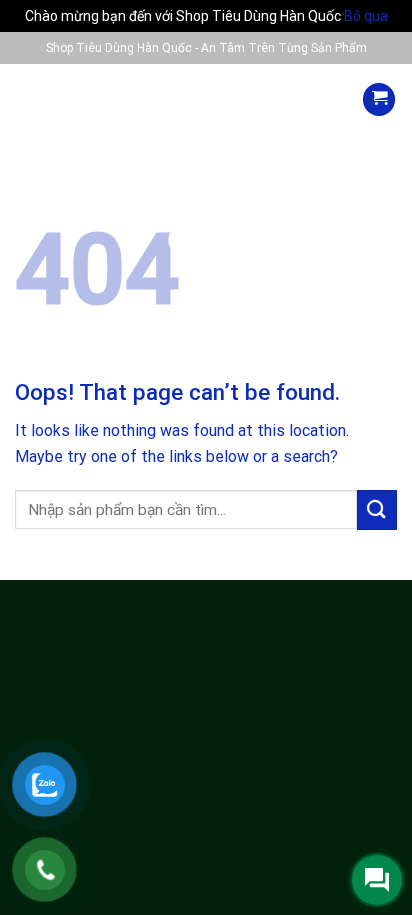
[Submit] (377, 509)
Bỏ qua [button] (366, 16)
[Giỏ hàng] (379, 99)
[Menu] (33, 99)
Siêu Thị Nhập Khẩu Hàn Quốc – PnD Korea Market (206, 224)
